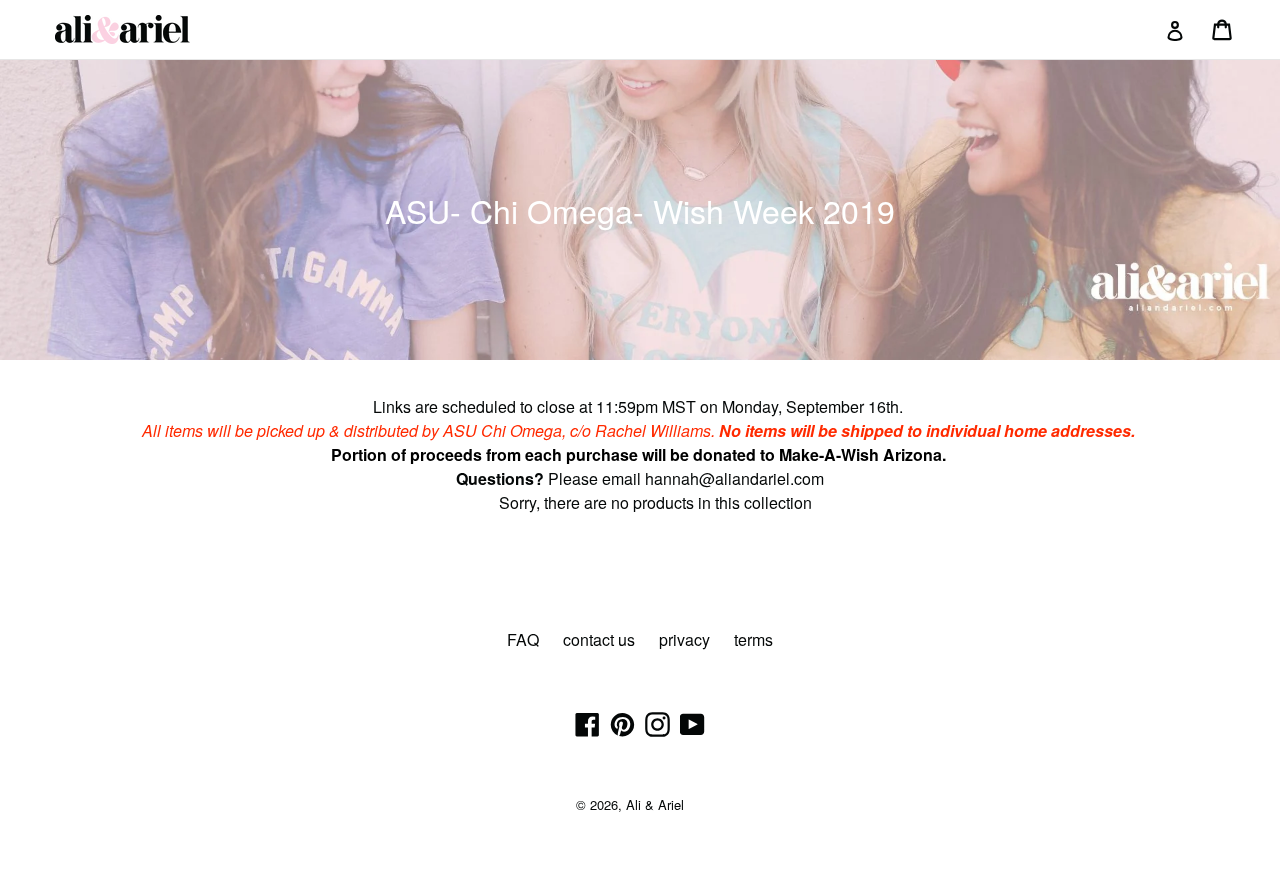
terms (753, 639)
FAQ (523, 639)
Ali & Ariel (655, 804)
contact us (599, 639)
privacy (684, 639)
